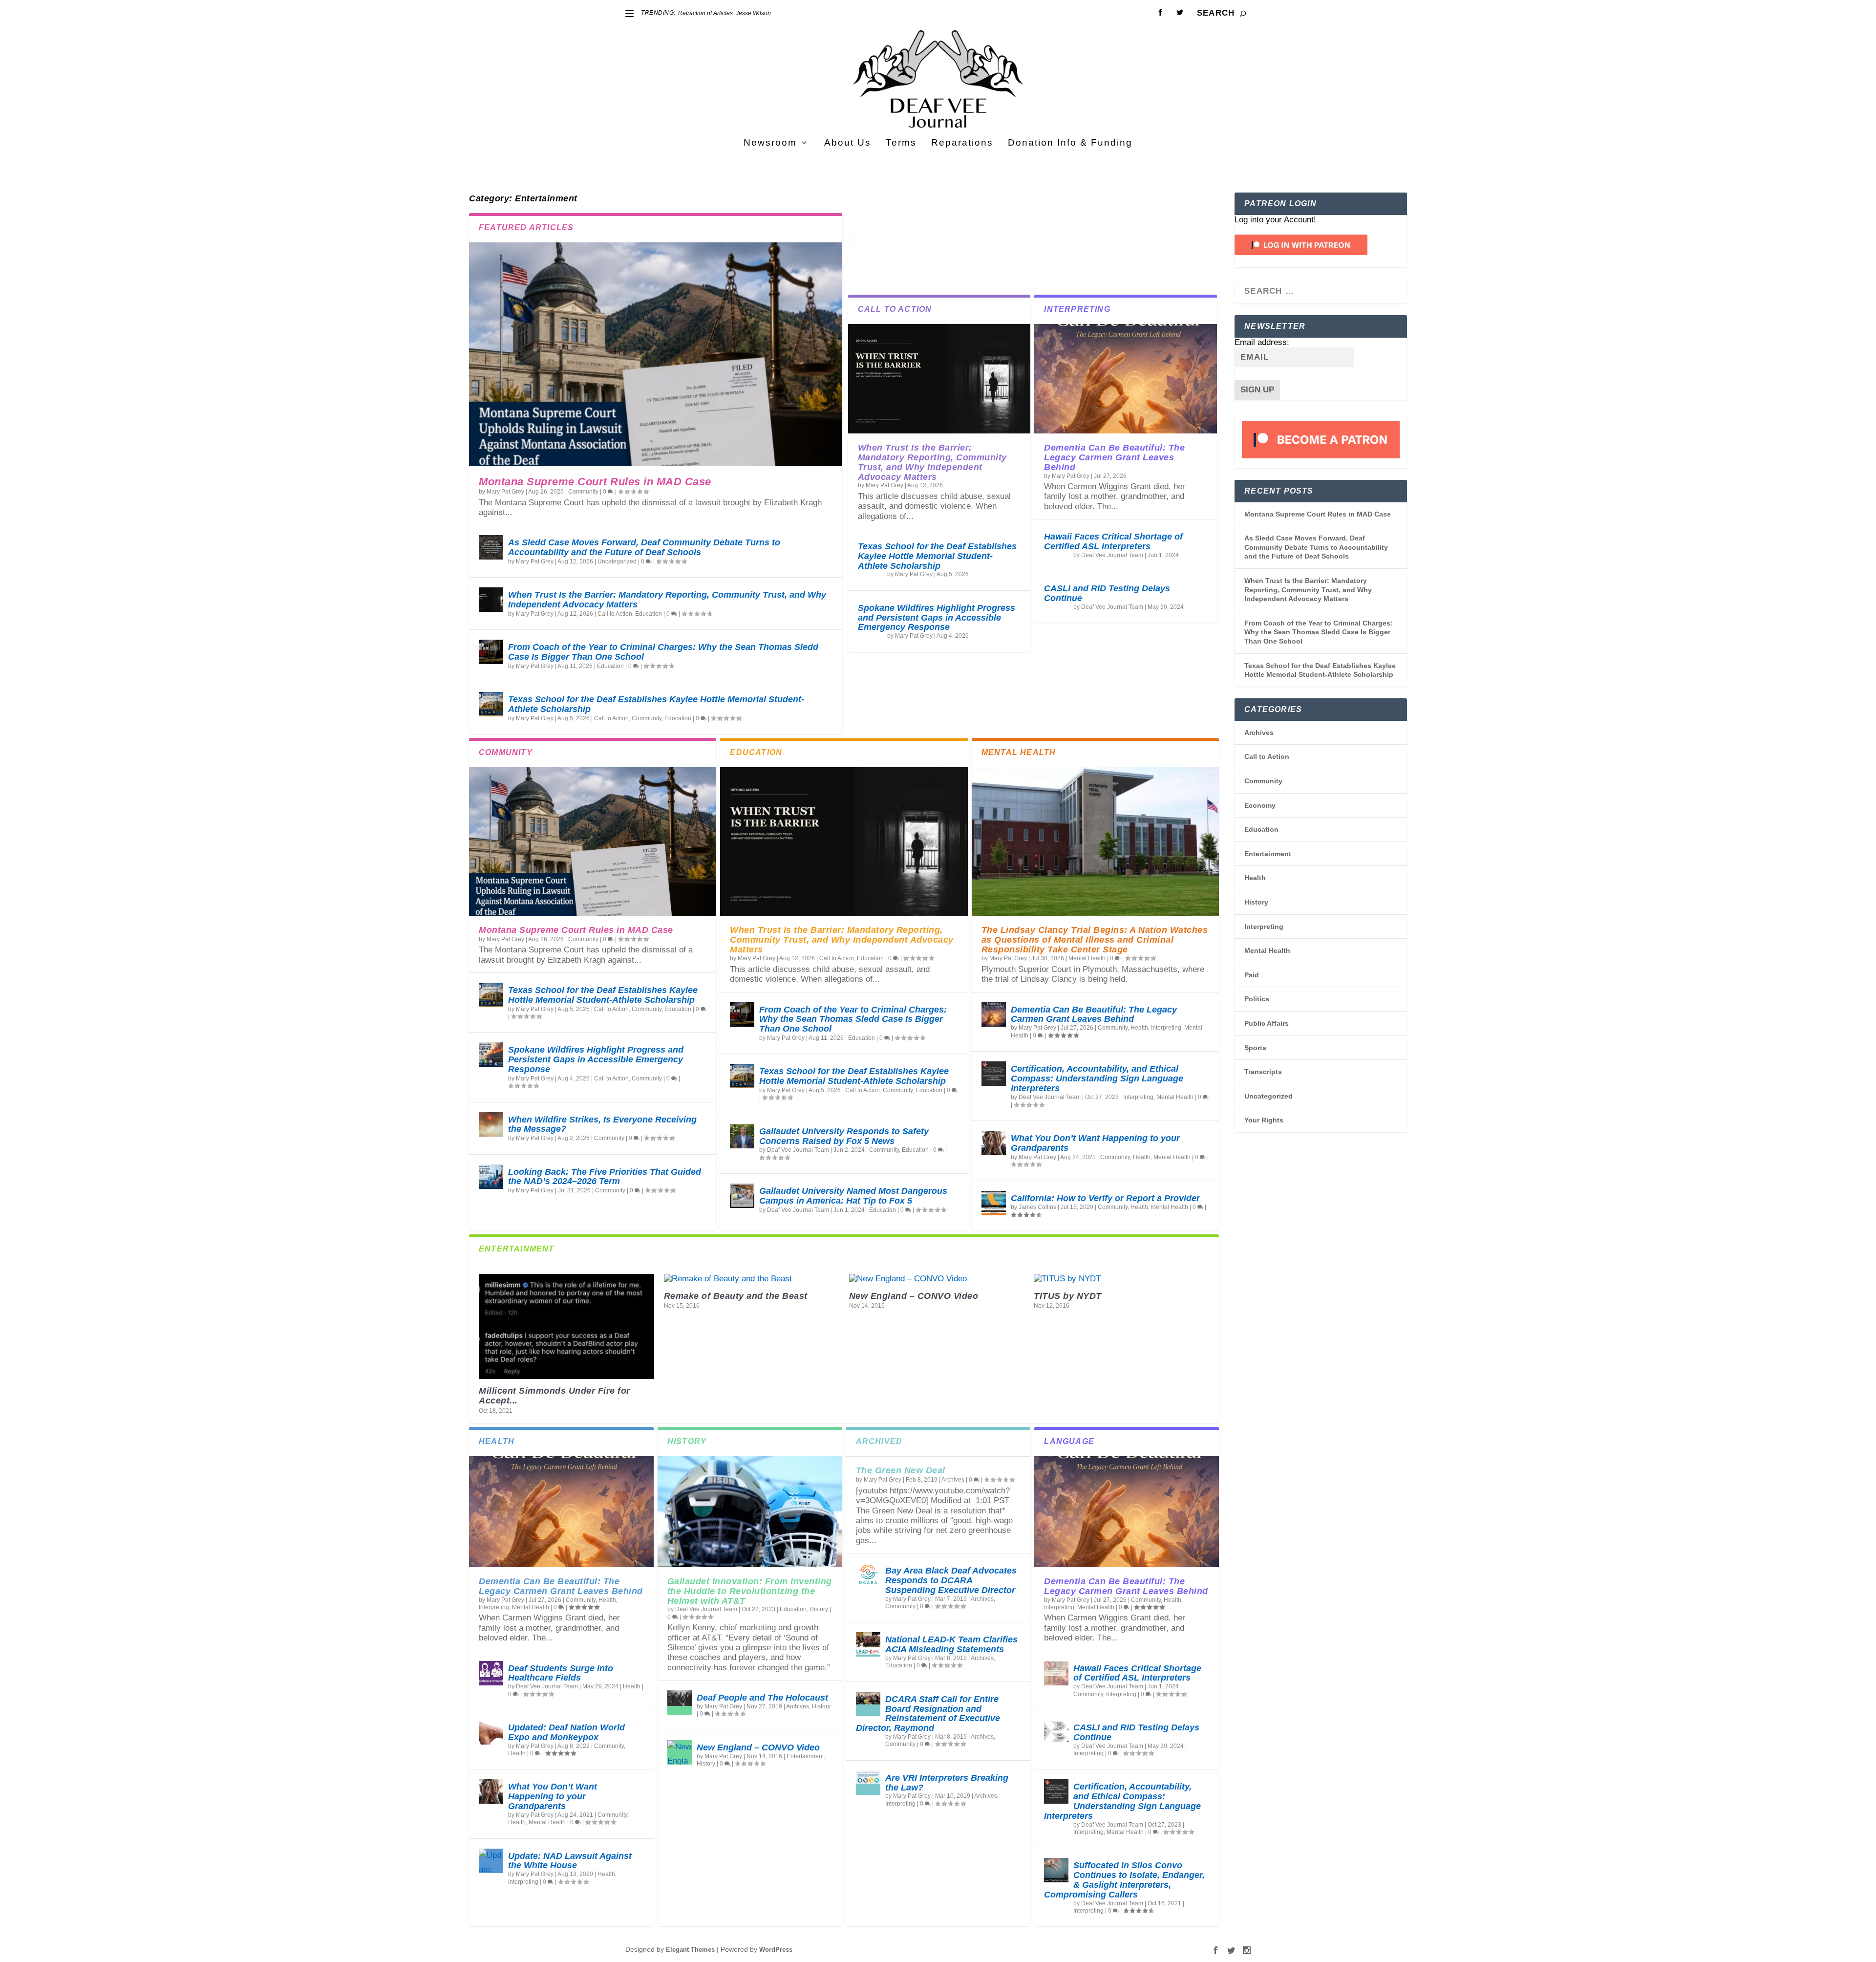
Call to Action (615, 614)
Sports (1255, 1048)
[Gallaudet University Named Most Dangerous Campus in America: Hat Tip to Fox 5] (742, 1196)
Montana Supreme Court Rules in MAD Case (595, 482)
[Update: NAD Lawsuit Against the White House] (491, 1861)
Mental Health (1087, 958)
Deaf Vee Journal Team (1112, 555)
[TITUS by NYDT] (1121, 1279)
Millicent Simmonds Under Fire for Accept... (554, 1396)
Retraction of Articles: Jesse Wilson (725, 13)
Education (649, 614)
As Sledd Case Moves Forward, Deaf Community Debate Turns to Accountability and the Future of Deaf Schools (644, 547)
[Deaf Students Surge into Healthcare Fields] (491, 1673)
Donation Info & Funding (1070, 143)
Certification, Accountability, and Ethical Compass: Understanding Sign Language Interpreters (1097, 1078)
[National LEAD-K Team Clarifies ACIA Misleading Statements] (868, 1644)
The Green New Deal (901, 1470)
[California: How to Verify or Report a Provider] (994, 1203)
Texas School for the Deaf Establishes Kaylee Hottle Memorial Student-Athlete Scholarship (656, 704)
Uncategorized (617, 561)
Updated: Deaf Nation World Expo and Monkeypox (566, 1732)
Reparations (962, 143)
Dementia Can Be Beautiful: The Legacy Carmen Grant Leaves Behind (1114, 457)
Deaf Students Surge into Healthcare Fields (561, 1673)
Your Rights (1264, 1120)
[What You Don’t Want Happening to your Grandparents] (994, 1143)
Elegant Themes (690, 1950)
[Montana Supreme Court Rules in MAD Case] (656, 354)
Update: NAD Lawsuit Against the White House (570, 1861)
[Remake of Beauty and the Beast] (752, 1279)
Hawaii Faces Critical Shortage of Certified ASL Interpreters (1113, 541)
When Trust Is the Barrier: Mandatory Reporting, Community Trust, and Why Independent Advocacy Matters (667, 600)
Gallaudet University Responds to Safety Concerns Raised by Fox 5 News (844, 1136)
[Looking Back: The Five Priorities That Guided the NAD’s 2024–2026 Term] (491, 1177)
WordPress (776, 1950)
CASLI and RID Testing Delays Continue (1107, 593)
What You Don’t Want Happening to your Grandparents (1095, 1143)
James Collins (1037, 1207)
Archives (798, 1706)
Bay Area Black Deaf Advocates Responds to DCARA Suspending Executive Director (951, 1580)
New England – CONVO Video (914, 1296)
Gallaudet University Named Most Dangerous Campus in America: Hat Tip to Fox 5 (853, 1196)
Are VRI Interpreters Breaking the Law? (947, 1783)
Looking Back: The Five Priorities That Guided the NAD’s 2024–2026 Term (605, 1177)
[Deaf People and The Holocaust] (680, 1703)
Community (583, 492)
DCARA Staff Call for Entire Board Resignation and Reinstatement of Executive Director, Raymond (928, 1714)
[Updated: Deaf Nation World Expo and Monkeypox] (491, 1732)
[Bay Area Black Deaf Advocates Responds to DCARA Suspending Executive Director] (868, 1575)
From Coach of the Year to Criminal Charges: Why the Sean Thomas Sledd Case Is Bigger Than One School (663, 652)
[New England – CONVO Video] (937, 1279)
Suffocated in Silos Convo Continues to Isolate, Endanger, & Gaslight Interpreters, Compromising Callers (1124, 1880)
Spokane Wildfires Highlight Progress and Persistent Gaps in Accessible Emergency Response (937, 618)
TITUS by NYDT (1068, 1296)
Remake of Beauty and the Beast (736, 1296)
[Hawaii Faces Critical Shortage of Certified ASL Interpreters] (1056, 1673)
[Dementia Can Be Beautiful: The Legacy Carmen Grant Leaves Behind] (1126, 379)
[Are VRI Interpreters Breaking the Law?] (868, 1783)
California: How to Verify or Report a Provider (1105, 1198)
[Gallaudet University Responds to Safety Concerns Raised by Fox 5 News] (742, 1136)
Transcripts (1263, 1072)
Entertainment (805, 1756)
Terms (901, 143)
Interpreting (1166, 1028)
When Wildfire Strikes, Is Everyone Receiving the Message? (602, 1124)
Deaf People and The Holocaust (762, 1698)
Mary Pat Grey (505, 492)
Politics (1257, 999)
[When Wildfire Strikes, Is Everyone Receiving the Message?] (491, 1124)
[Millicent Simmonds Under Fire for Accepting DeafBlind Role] (566, 1326)
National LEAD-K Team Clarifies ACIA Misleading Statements (951, 1644)
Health (1139, 1028)
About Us (848, 143)
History (819, 1609)
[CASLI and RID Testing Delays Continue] (1056, 1732)
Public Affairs (1267, 1023)
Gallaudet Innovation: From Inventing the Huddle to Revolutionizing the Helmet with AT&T (750, 1591)
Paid (1252, 975)
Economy (1260, 805)
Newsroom (770, 143)
